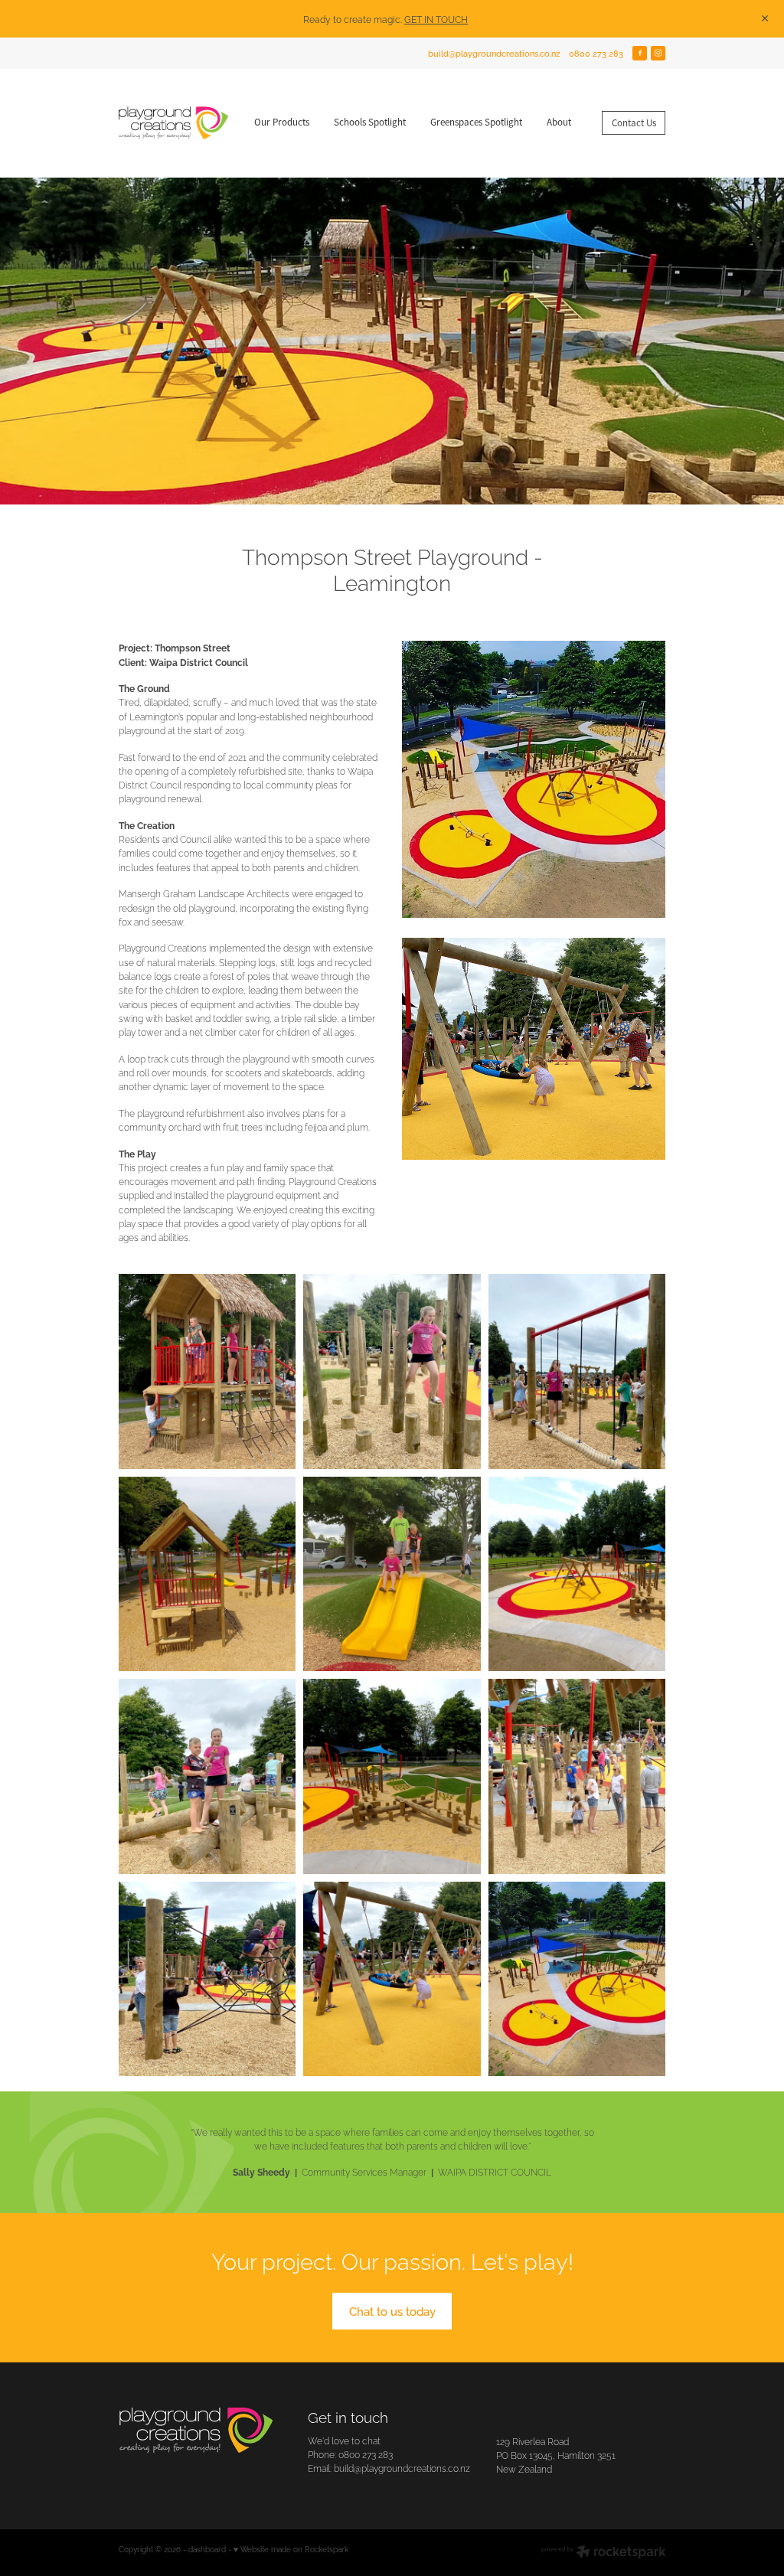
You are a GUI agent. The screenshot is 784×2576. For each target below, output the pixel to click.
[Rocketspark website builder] (604, 2553)
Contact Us (634, 123)
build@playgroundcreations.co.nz (494, 53)
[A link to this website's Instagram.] (658, 54)
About (559, 122)
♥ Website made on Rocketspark (291, 2549)
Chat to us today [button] (392, 2310)
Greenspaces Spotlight (476, 122)
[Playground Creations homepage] (173, 123)
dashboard (207, 2549)
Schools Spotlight (370, 122)
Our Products (282, 122)
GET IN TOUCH (436, 19)
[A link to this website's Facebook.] (640, 54)
